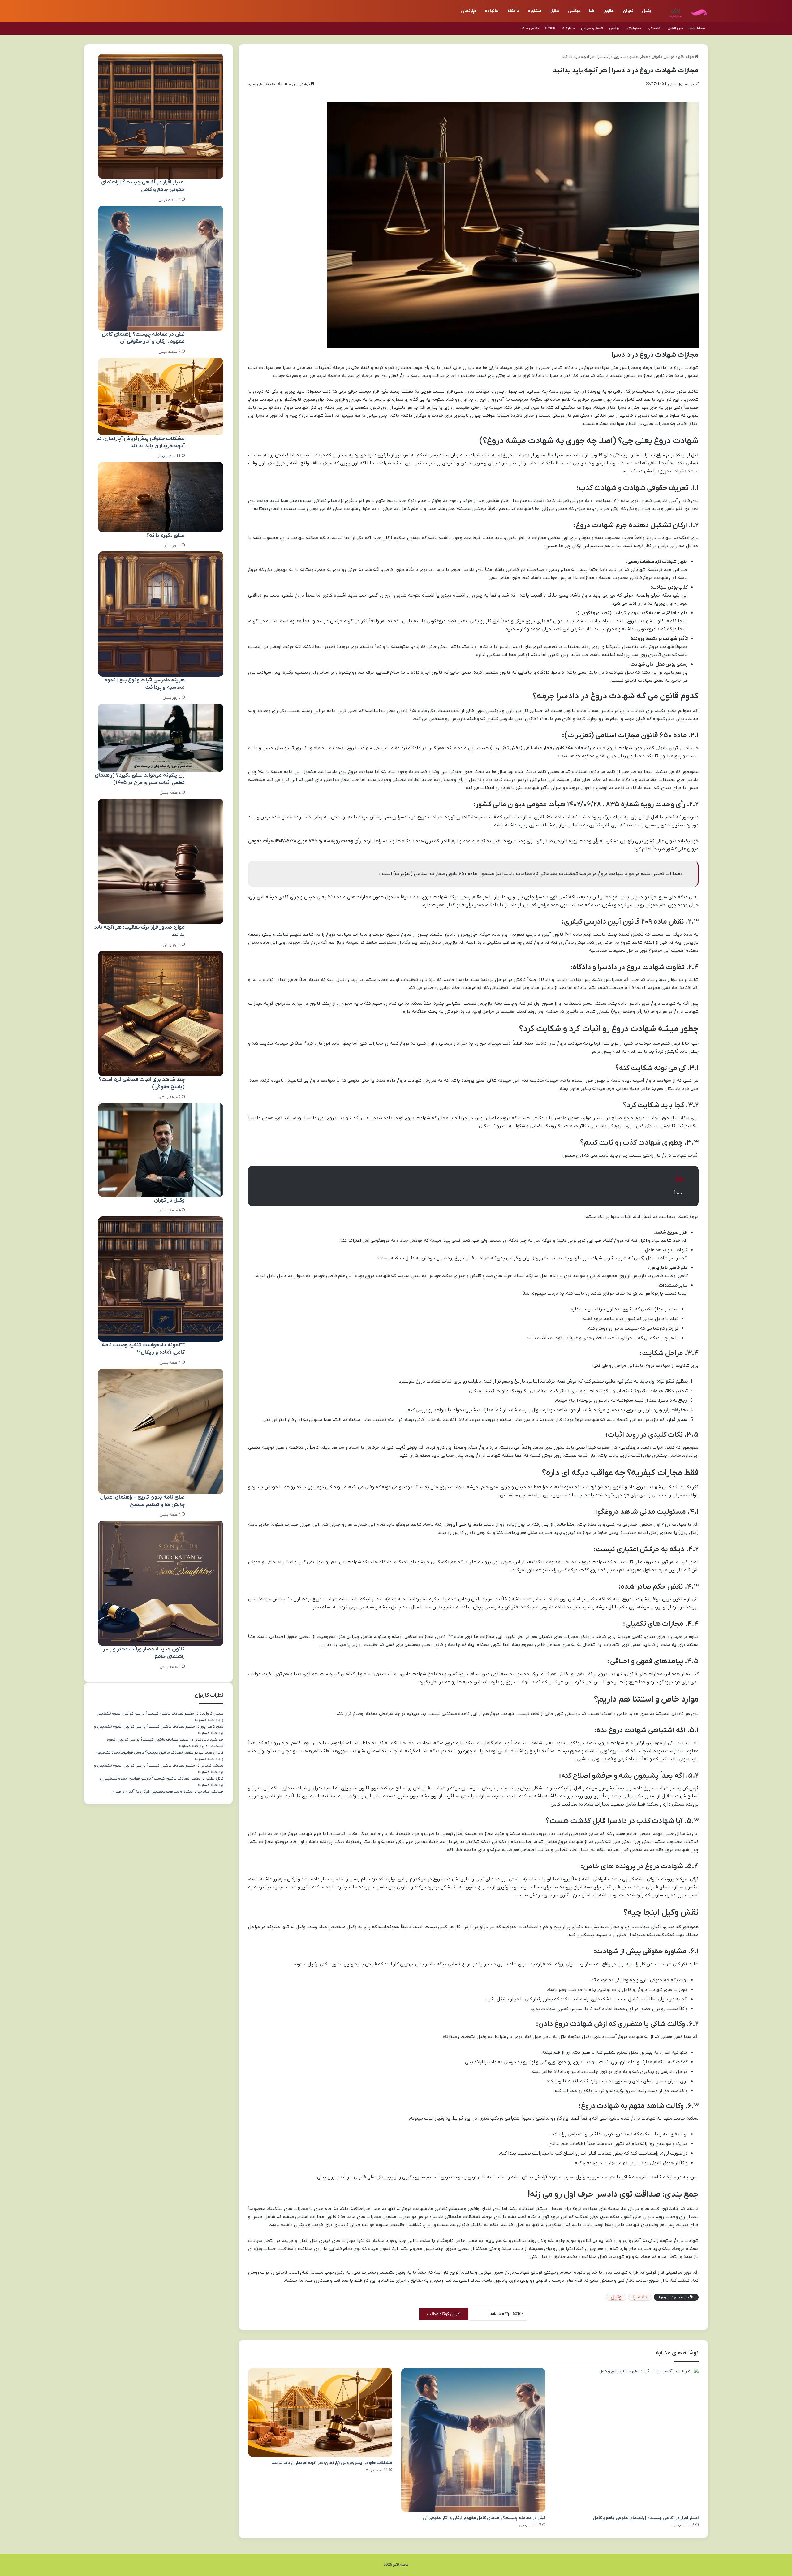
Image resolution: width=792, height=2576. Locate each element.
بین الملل (675, 28)
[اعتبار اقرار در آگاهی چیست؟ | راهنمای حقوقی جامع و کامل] (627, 2440)
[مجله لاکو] (685, 11)
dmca (550, 28)
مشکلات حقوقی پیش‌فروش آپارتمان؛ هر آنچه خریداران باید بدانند (332, 2463)
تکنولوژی (633, 28)
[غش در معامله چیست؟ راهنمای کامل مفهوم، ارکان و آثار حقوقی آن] (473, 2440)
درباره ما (568, 28)
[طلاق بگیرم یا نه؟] (161, 497)
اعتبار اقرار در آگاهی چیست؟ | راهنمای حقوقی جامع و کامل (646, 2518)
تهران (628, 11)
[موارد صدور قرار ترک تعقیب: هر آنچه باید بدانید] (161, 861)
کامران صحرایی (211, 1752)
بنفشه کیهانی (212, 1765)
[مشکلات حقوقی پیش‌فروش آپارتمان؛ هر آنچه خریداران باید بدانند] (320, 2413)
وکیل (647, 11)
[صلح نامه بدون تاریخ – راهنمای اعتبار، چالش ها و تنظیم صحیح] (161, 1431)
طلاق (555, 11)
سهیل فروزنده (211, 1713)
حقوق (609, 11)
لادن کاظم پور (212, 1726)
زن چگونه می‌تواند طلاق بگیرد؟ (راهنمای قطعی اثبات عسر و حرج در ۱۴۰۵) (140, 779)
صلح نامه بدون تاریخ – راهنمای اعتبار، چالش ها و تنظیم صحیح (142, 1501)
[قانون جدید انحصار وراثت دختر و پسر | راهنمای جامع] (161, 1583)
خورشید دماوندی (209, 1739)
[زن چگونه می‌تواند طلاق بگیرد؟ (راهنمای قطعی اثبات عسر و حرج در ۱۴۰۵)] (161, 738)
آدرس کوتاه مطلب (444, 2314)
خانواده (492, 11)
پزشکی (614, 28)
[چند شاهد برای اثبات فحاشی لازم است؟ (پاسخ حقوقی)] (161, 1014)
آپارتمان (469, 11)
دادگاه (513, 11)
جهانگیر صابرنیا (211, 1791)
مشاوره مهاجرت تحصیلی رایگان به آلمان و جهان (152, 1791)
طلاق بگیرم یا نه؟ (166, 536)
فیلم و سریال (592, 28)
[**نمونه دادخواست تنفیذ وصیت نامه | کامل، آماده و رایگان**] (161, 1279)
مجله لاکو (697, 28)
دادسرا (640, 2297)
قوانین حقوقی (663, 57)
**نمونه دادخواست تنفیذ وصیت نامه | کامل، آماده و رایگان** (142, 1349)
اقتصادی (654, 28)
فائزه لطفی (215, 1778)
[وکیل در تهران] (161, 1150)
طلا (592, 11)
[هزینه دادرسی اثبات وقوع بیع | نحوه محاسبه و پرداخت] (161, 614)
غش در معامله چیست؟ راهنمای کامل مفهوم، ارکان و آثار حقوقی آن (484, 2518)
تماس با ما (530, 28)
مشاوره (535, 11)
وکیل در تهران (169, 1200)
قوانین (574, 11)
